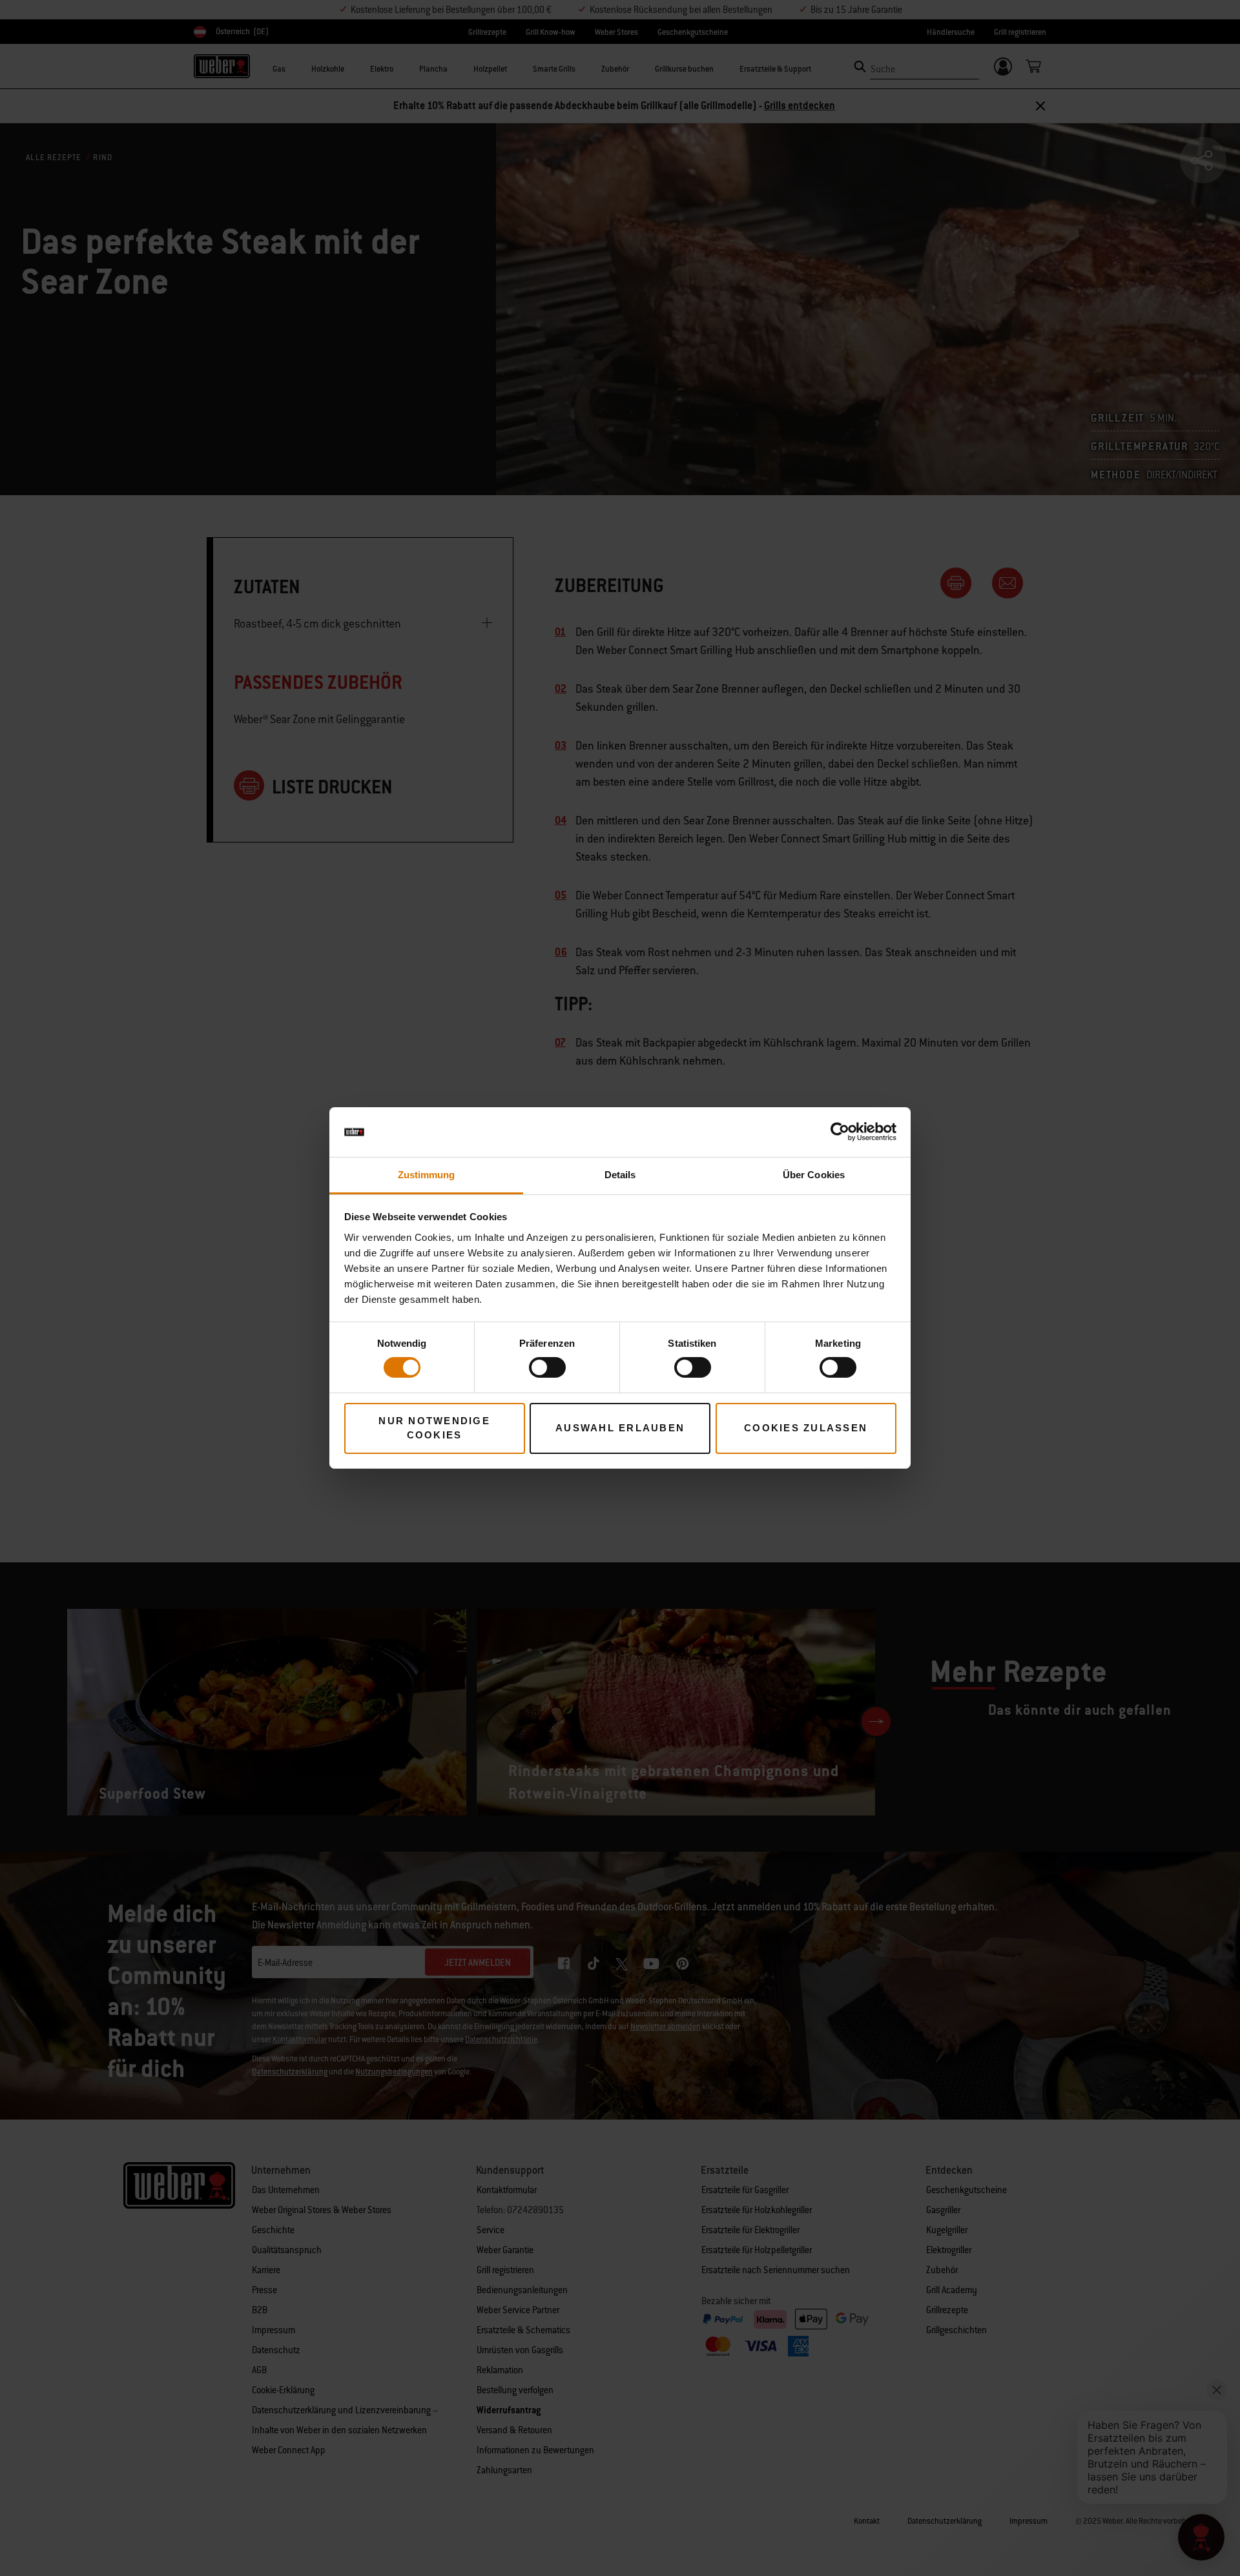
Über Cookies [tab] (814, 1175)
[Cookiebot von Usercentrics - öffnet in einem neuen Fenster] (840, 1132)
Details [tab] (620, 1175)
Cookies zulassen (806, 1428)
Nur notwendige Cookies (434, 1428)
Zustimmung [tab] (427, 1175)
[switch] (547, 1367)
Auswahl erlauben (620, 1428)
